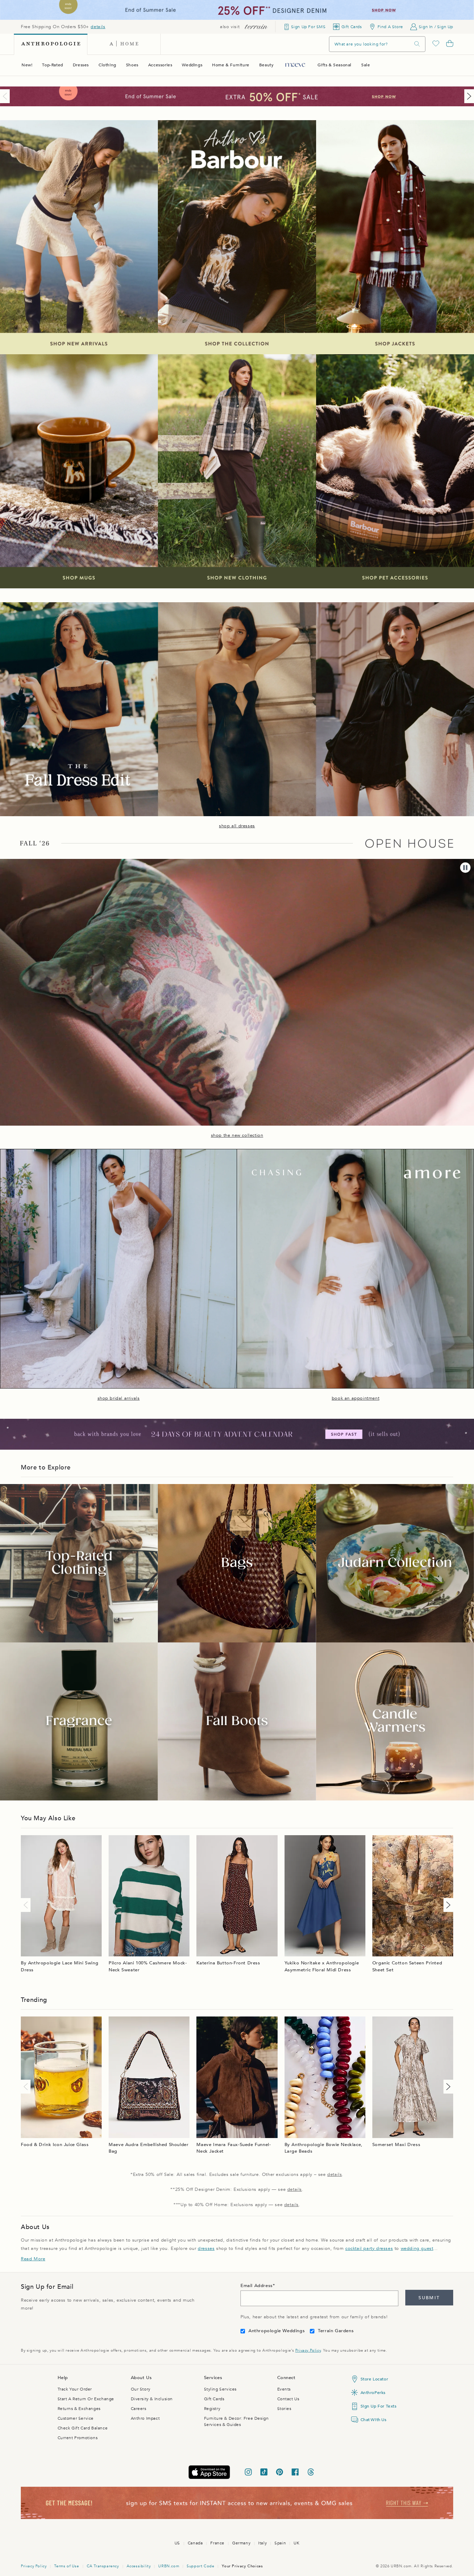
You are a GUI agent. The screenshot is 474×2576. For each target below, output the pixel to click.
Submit (429, 2298)
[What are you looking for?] (417, 44)
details (98, 27)
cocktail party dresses (369, 2248)
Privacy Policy (308, 2350)
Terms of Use (66, 2566)
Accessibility (139, 2566)
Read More (33, 2259)
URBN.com (169, 2566)
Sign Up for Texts (379, 2406)
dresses (206, 2248)
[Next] (468, 96)
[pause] (465, 868)
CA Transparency (103, 2566)
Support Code (200, 2566)
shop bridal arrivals (119, 1398)
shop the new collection (237, 1135)
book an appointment (355, 1398)
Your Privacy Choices (242, 2566)
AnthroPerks (373, 2393)
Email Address (257, 2286)
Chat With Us (374, 2420)
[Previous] (6, 96)
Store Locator (374, 2379)
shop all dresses (237, 826)
